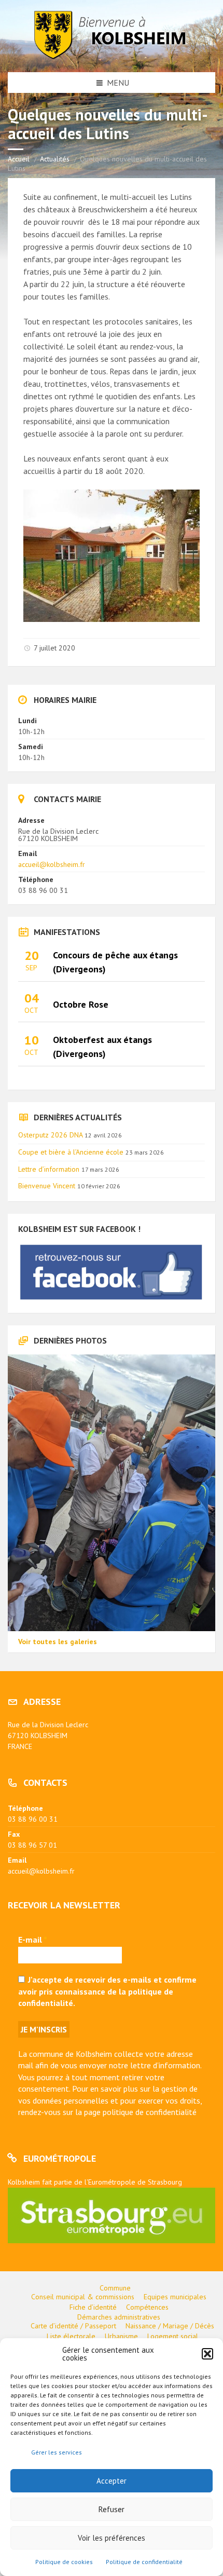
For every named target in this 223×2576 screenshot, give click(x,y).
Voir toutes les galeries (58, 1642)
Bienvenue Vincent (47, 1186)
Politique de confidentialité (144, 2562)
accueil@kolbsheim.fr (52, 864)
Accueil (19, 159)
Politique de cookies (64, 2562)
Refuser (112, 2509)
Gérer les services (57, 2452)
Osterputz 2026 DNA (50, 1135)
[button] (207, 2354)
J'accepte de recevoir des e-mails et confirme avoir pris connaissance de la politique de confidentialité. (107, 1991)
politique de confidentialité (150, 2112)
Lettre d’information (49, 1169)
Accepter (112, 2481)
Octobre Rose (81, 1004)
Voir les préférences (112, 2538)
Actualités (55, 159)
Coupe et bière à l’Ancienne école (71, 1152)
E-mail (33, 1940)
